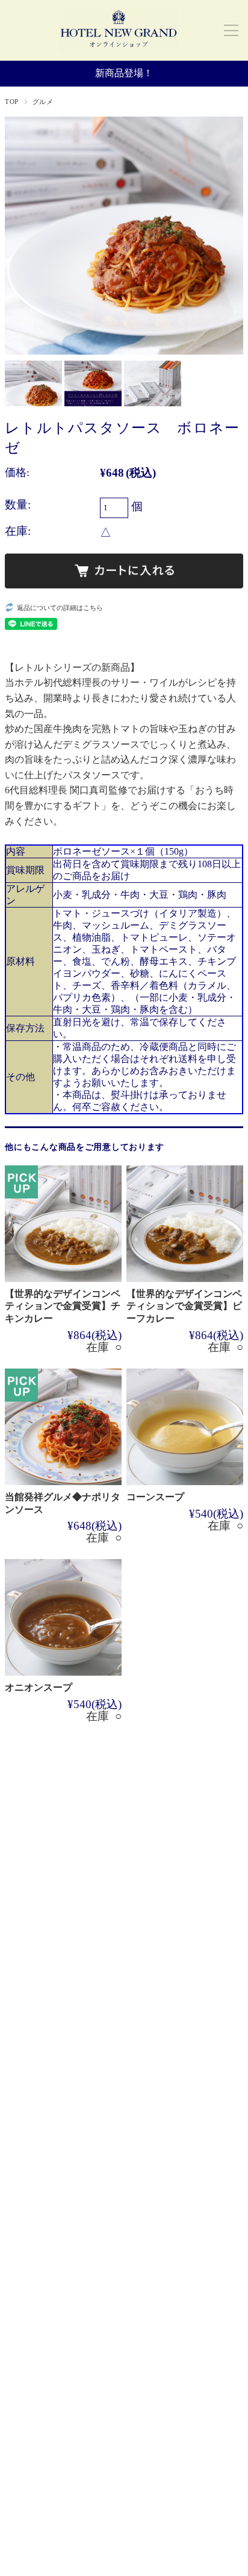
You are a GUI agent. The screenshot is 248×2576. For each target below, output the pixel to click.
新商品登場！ (124, 73)
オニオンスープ (39, 1687)
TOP (12, 102)
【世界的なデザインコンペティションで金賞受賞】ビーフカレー (184, 1306)
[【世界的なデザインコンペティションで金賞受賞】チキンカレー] (63, 1224)
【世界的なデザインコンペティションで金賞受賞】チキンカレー (63, 1306)
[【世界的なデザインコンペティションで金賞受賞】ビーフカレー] (185, 1224)
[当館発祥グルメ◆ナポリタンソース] (63, 1427)
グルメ (43, 102)
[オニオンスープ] (63, 1617)
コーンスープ (155, 1497)
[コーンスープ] (185, 1427)
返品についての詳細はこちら (60, 608)
